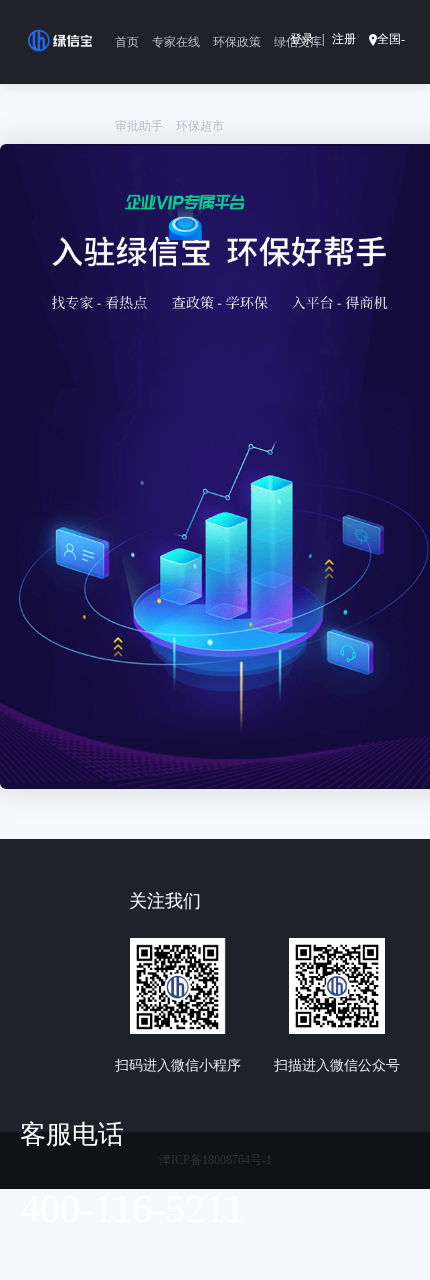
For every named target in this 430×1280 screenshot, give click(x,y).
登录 (302, 39)
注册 (344, 39)
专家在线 (176, 42)
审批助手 (139, 126)
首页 (127, 42)
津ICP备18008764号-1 (215, 1160)
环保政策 (237, 42)
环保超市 (200, 126)
